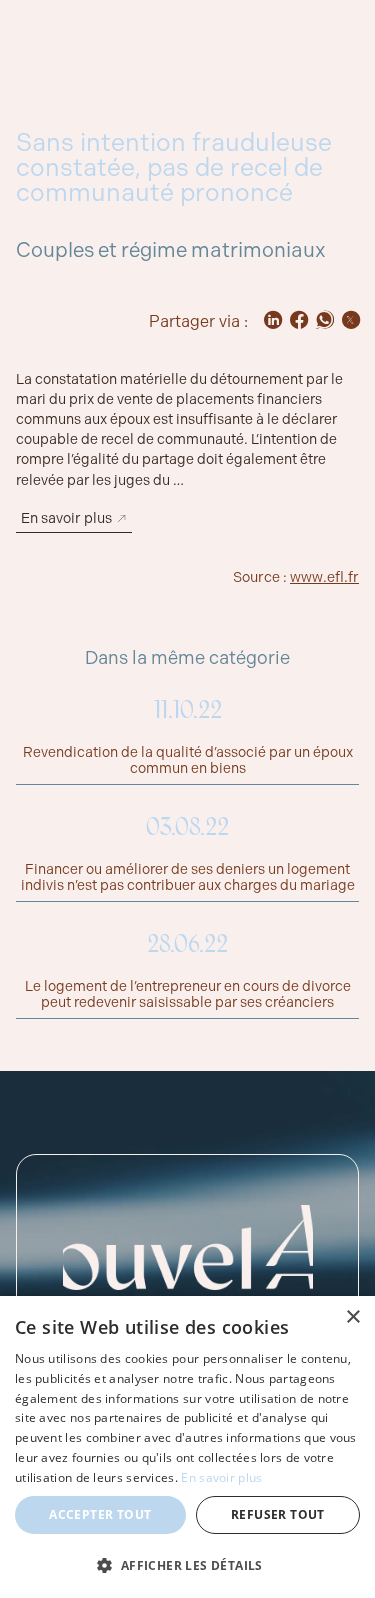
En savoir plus (221, 1477)
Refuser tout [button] (278, 1514)
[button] (187, 1565)
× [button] (352, 1317)
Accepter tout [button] (100, 1514)
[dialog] (187, 1447)
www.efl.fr (324, 577)
